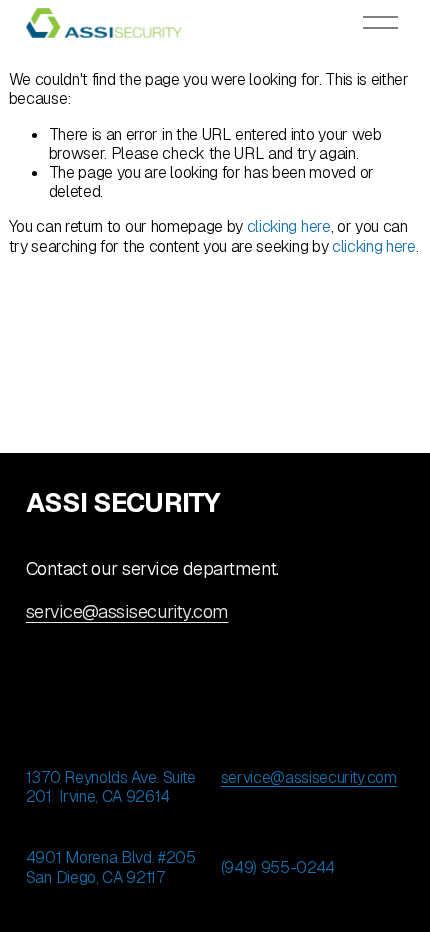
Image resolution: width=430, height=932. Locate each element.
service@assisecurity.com (127, 612)
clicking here (289, 226)
